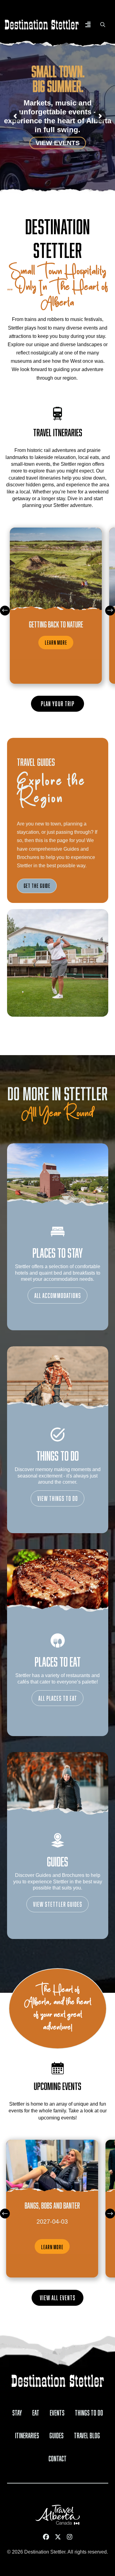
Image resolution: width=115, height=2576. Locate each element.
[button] (88, 25)
